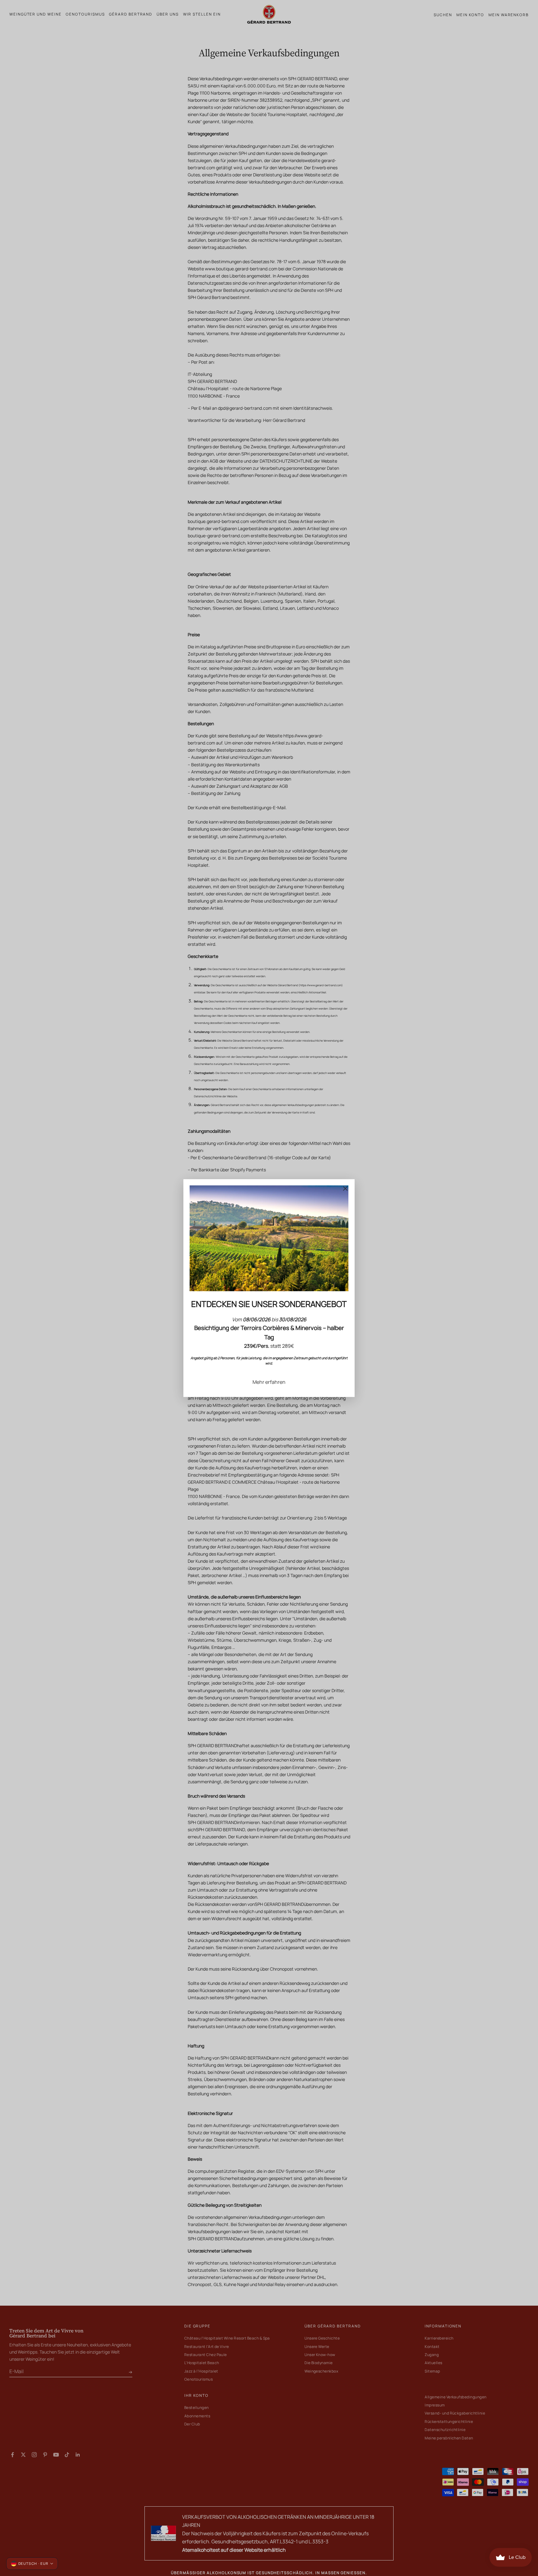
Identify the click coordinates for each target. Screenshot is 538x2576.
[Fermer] (345, 1188)
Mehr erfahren (269, 1382)
